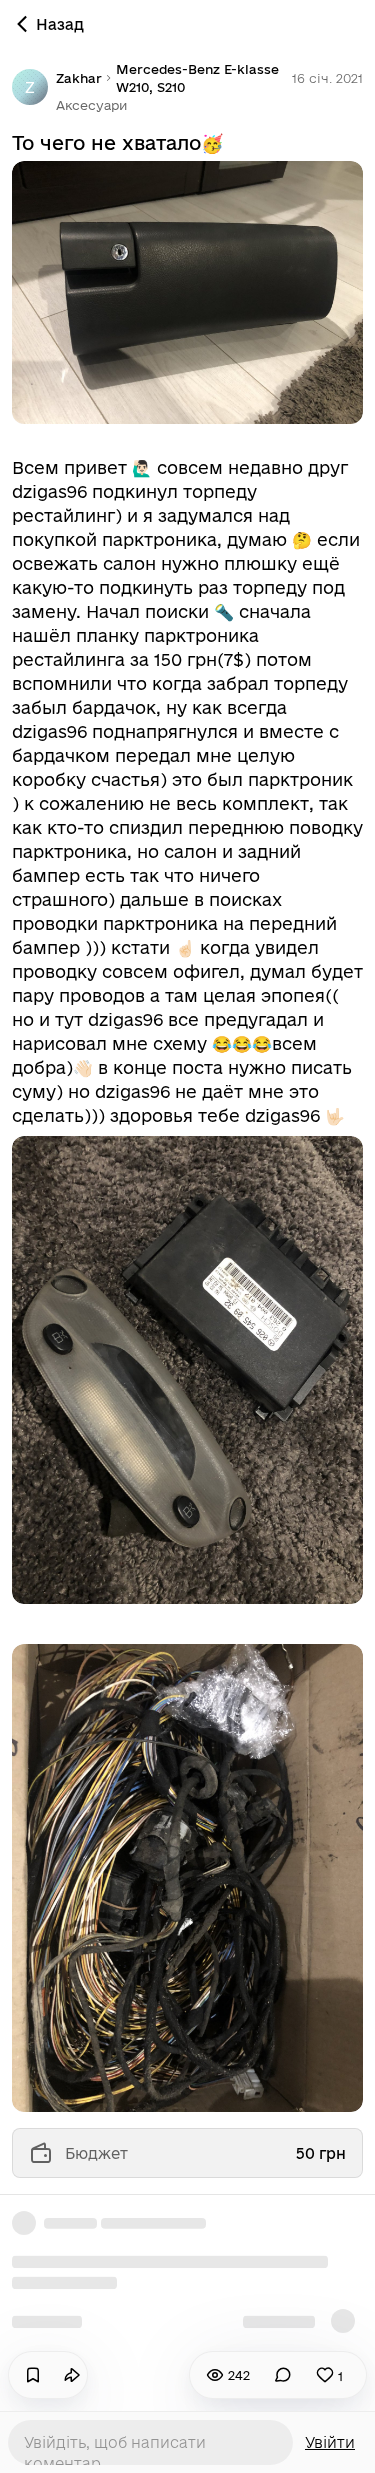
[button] (91, 105)
